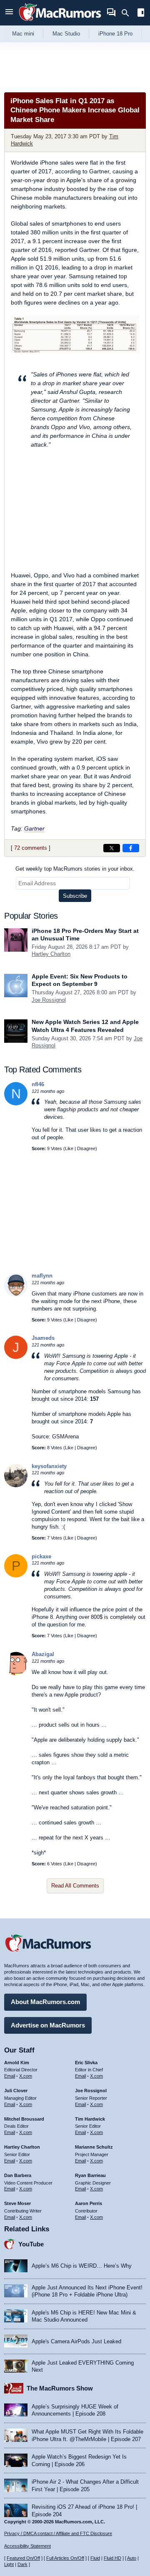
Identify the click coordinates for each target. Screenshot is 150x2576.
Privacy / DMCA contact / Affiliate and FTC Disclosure (58, 2533)
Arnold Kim (17, 2063)
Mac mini (23, 34)
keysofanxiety (49, 1466)
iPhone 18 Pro (115, 34)
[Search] (128, 13)
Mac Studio (66, 34)
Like (69, 1148)
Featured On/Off (23, 2558)
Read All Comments (75, 1886)
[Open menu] (9, 13)
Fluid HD (112, 2558)
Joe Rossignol (49, 1000)
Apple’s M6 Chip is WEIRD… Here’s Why (82, 2266)
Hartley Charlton (51, 954)
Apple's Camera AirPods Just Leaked (76, 2341)
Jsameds (43, 1338)
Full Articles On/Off (65, 2558)
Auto (132, 2558)
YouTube (31, 2244)
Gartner (34, 828)
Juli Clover (16, 2091)
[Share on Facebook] (131, 848)
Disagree (86, 1148)
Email (10, 2076)
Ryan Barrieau (90, 2175)
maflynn (42, 1276)
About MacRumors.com (45, 2002)
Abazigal (43, 1654)
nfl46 (38, 1084)
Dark (22, 2564)
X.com (26, 2076)
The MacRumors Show (60, 2388)
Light (9, 2564)
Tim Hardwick (90, 2119)
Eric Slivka (86, 2063)
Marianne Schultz (94, 2147)
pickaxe (41, 1556)
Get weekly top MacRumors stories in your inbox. (75, 869)
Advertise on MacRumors (48, 2025)
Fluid (95, 2558)
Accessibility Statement (27, 2546)
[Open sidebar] (141, 14)
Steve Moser (17, 2203)
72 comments (31, 848)
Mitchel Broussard (24, 2119)
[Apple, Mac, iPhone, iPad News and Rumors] (60, 22)
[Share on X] (112, 848)
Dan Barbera (18, 2175)
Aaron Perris (89, 2203)
